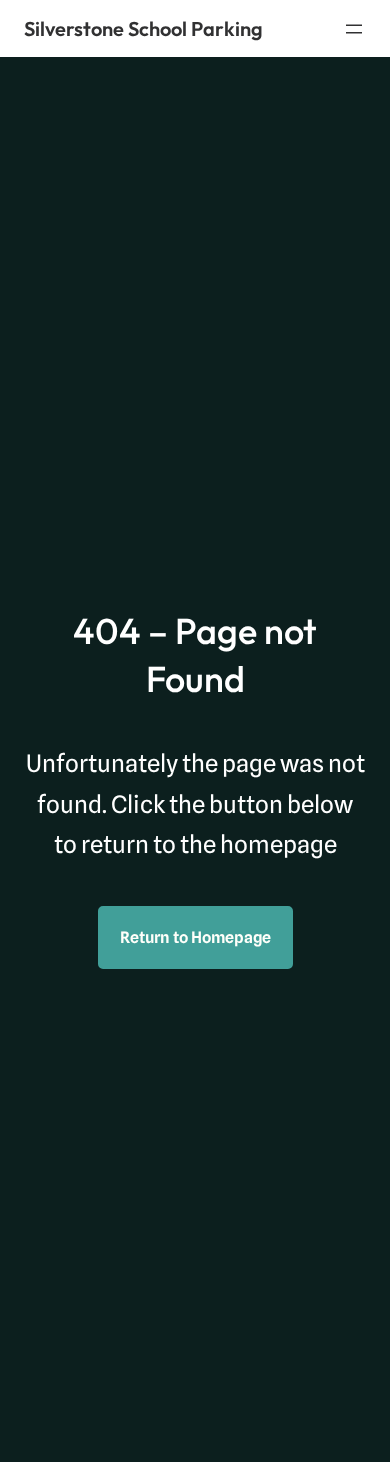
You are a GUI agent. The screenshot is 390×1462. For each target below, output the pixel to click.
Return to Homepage (195, 937)
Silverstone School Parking (143, 28)
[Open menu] (354, 29)
